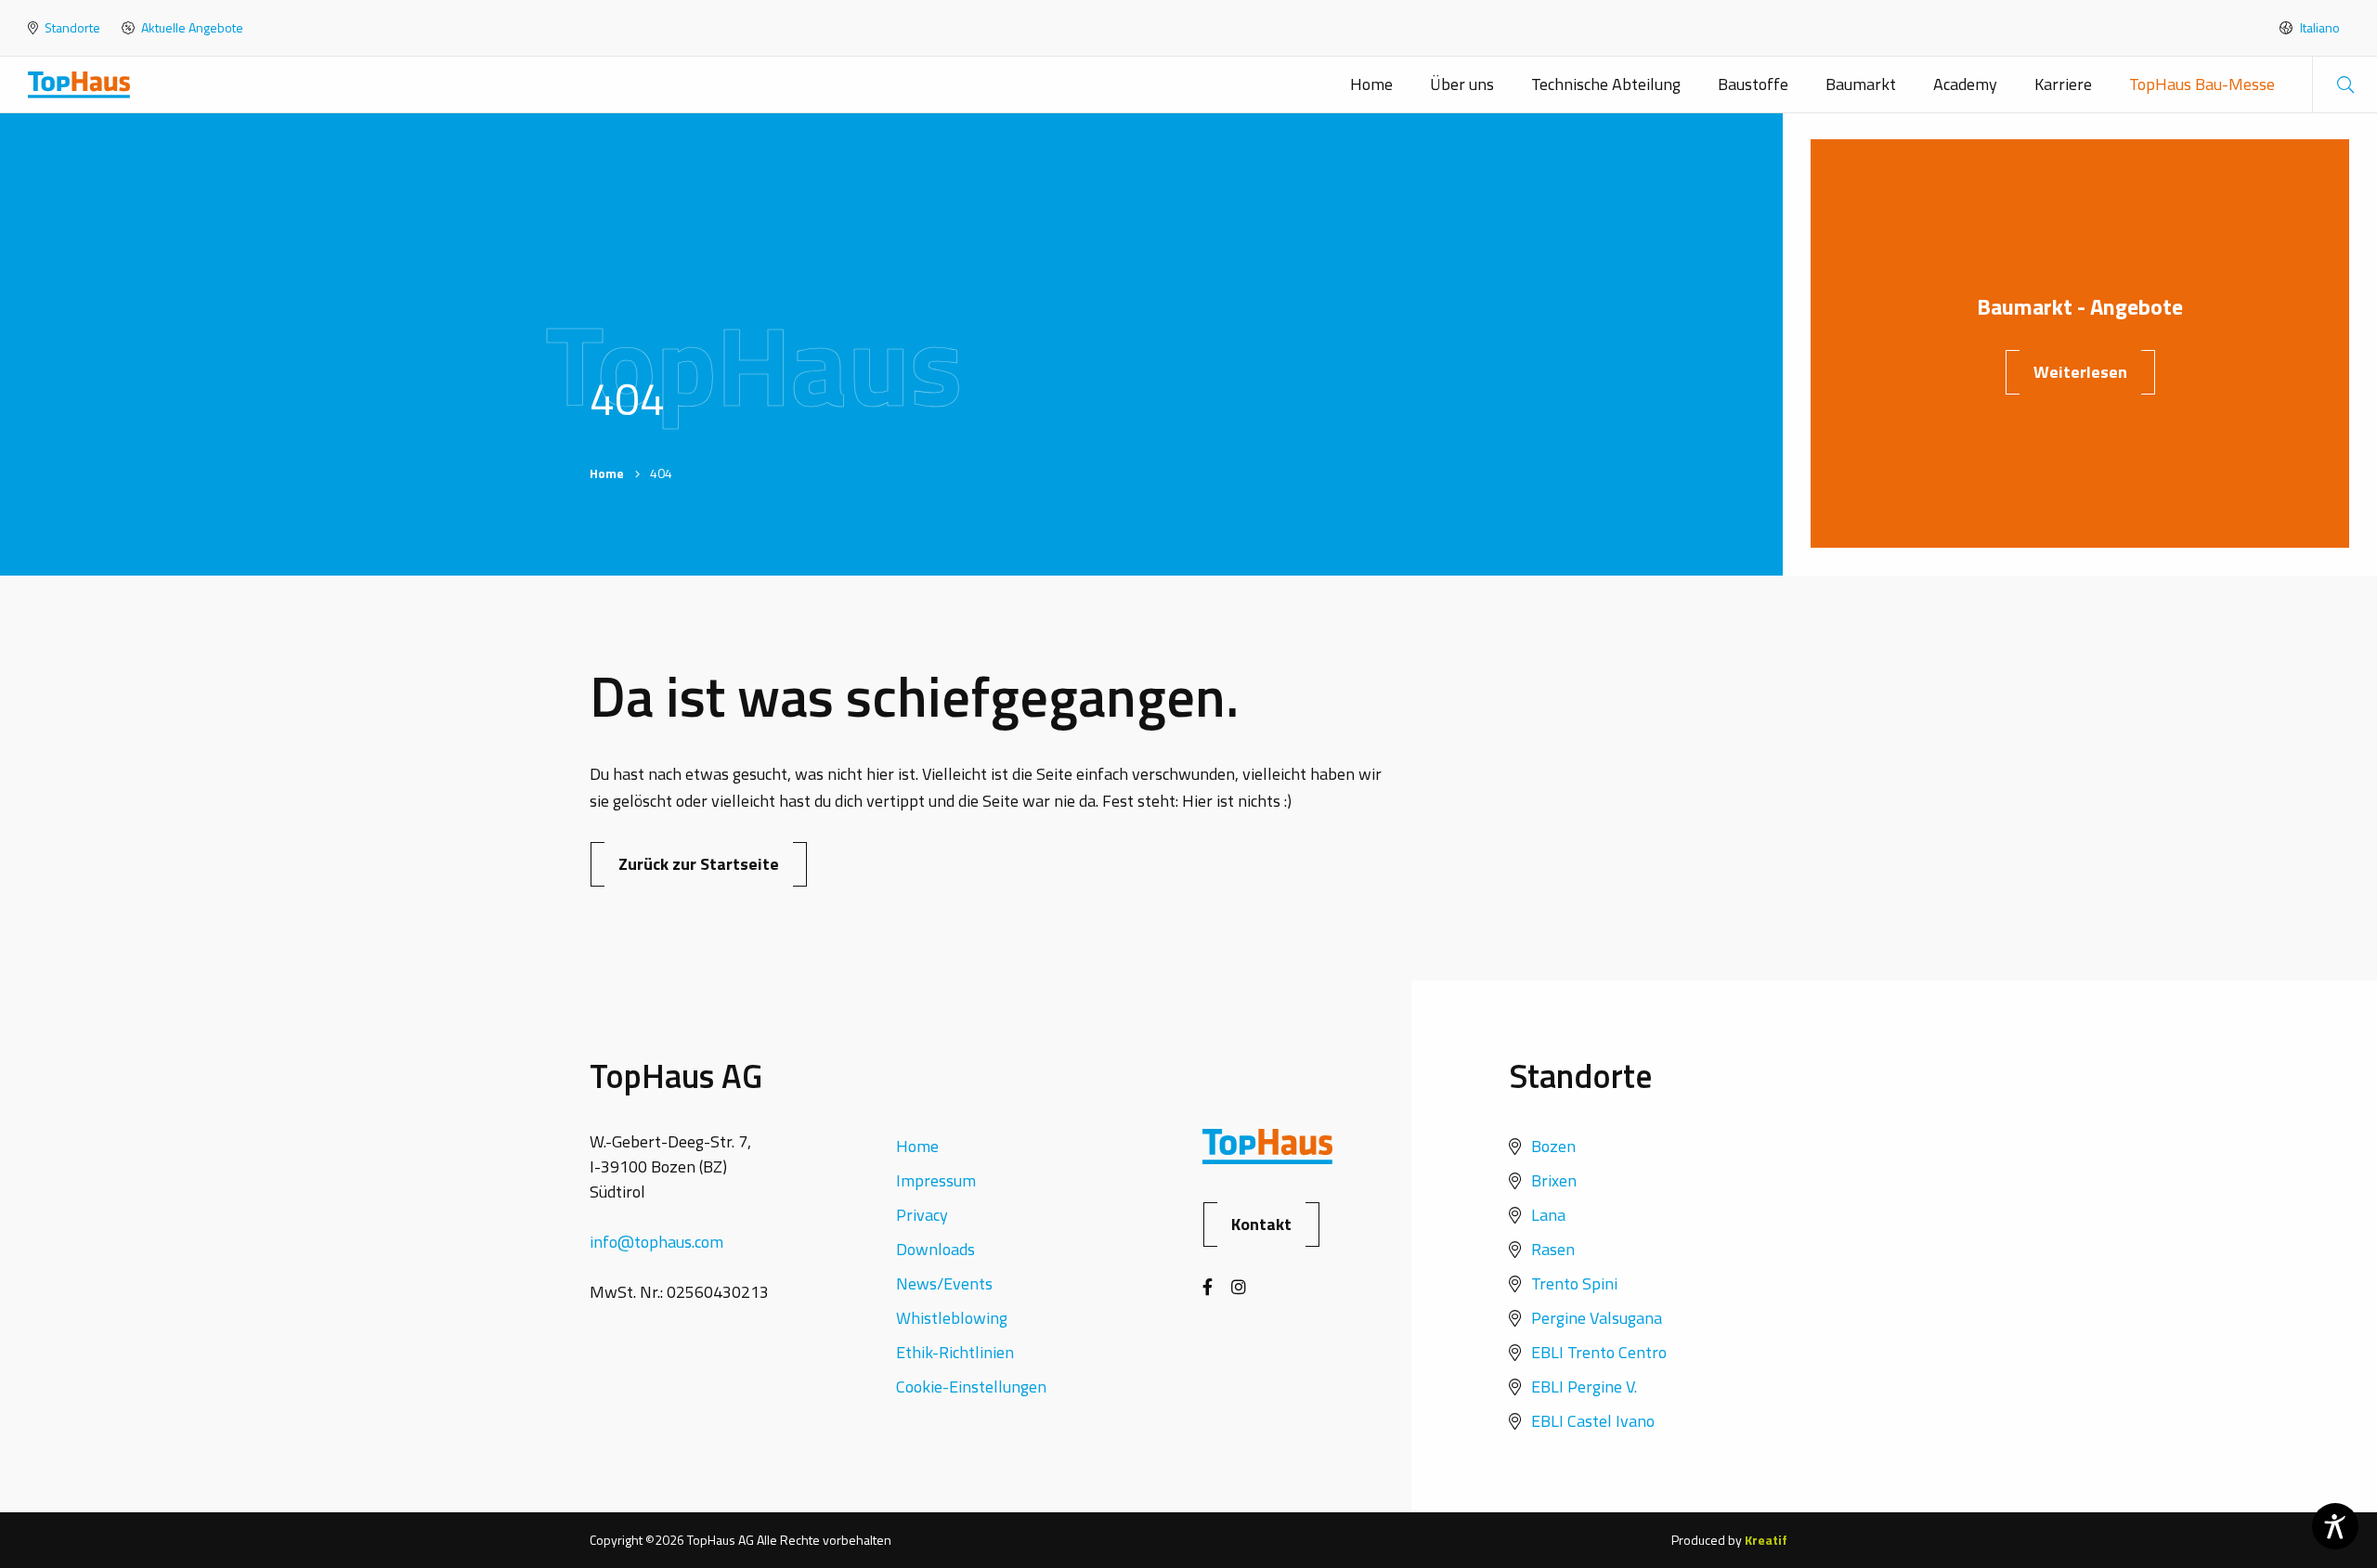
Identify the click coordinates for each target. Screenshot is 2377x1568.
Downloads (935, 1249)
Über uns (1462, 84)
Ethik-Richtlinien (955, 1352)
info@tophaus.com (656, 1242)
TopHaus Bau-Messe (2202, 84)
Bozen (1553, 1146)
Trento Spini (1574, 1283)
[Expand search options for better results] (2345, 84)
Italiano (2319, 28)
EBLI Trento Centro (1599, 1352)
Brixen (1554, 1180)
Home (1371, 84)
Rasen (1553, 1249)
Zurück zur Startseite (699, 864)
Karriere (2063, 84)
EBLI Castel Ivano (1593, 1421)
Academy (1965, 84)
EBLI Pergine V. (1584, 1387)
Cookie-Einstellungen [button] (971, 1387)
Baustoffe (1753, 84)
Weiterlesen (2080, 372)
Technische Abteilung (1606, 84)
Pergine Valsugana (1597, 1318)
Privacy (922, 1215)
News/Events (944, 1283)
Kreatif (1766, 1540)
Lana (1548, 1215)
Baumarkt (1861, 84)
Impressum (936, 1180)
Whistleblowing (952, 1318)
